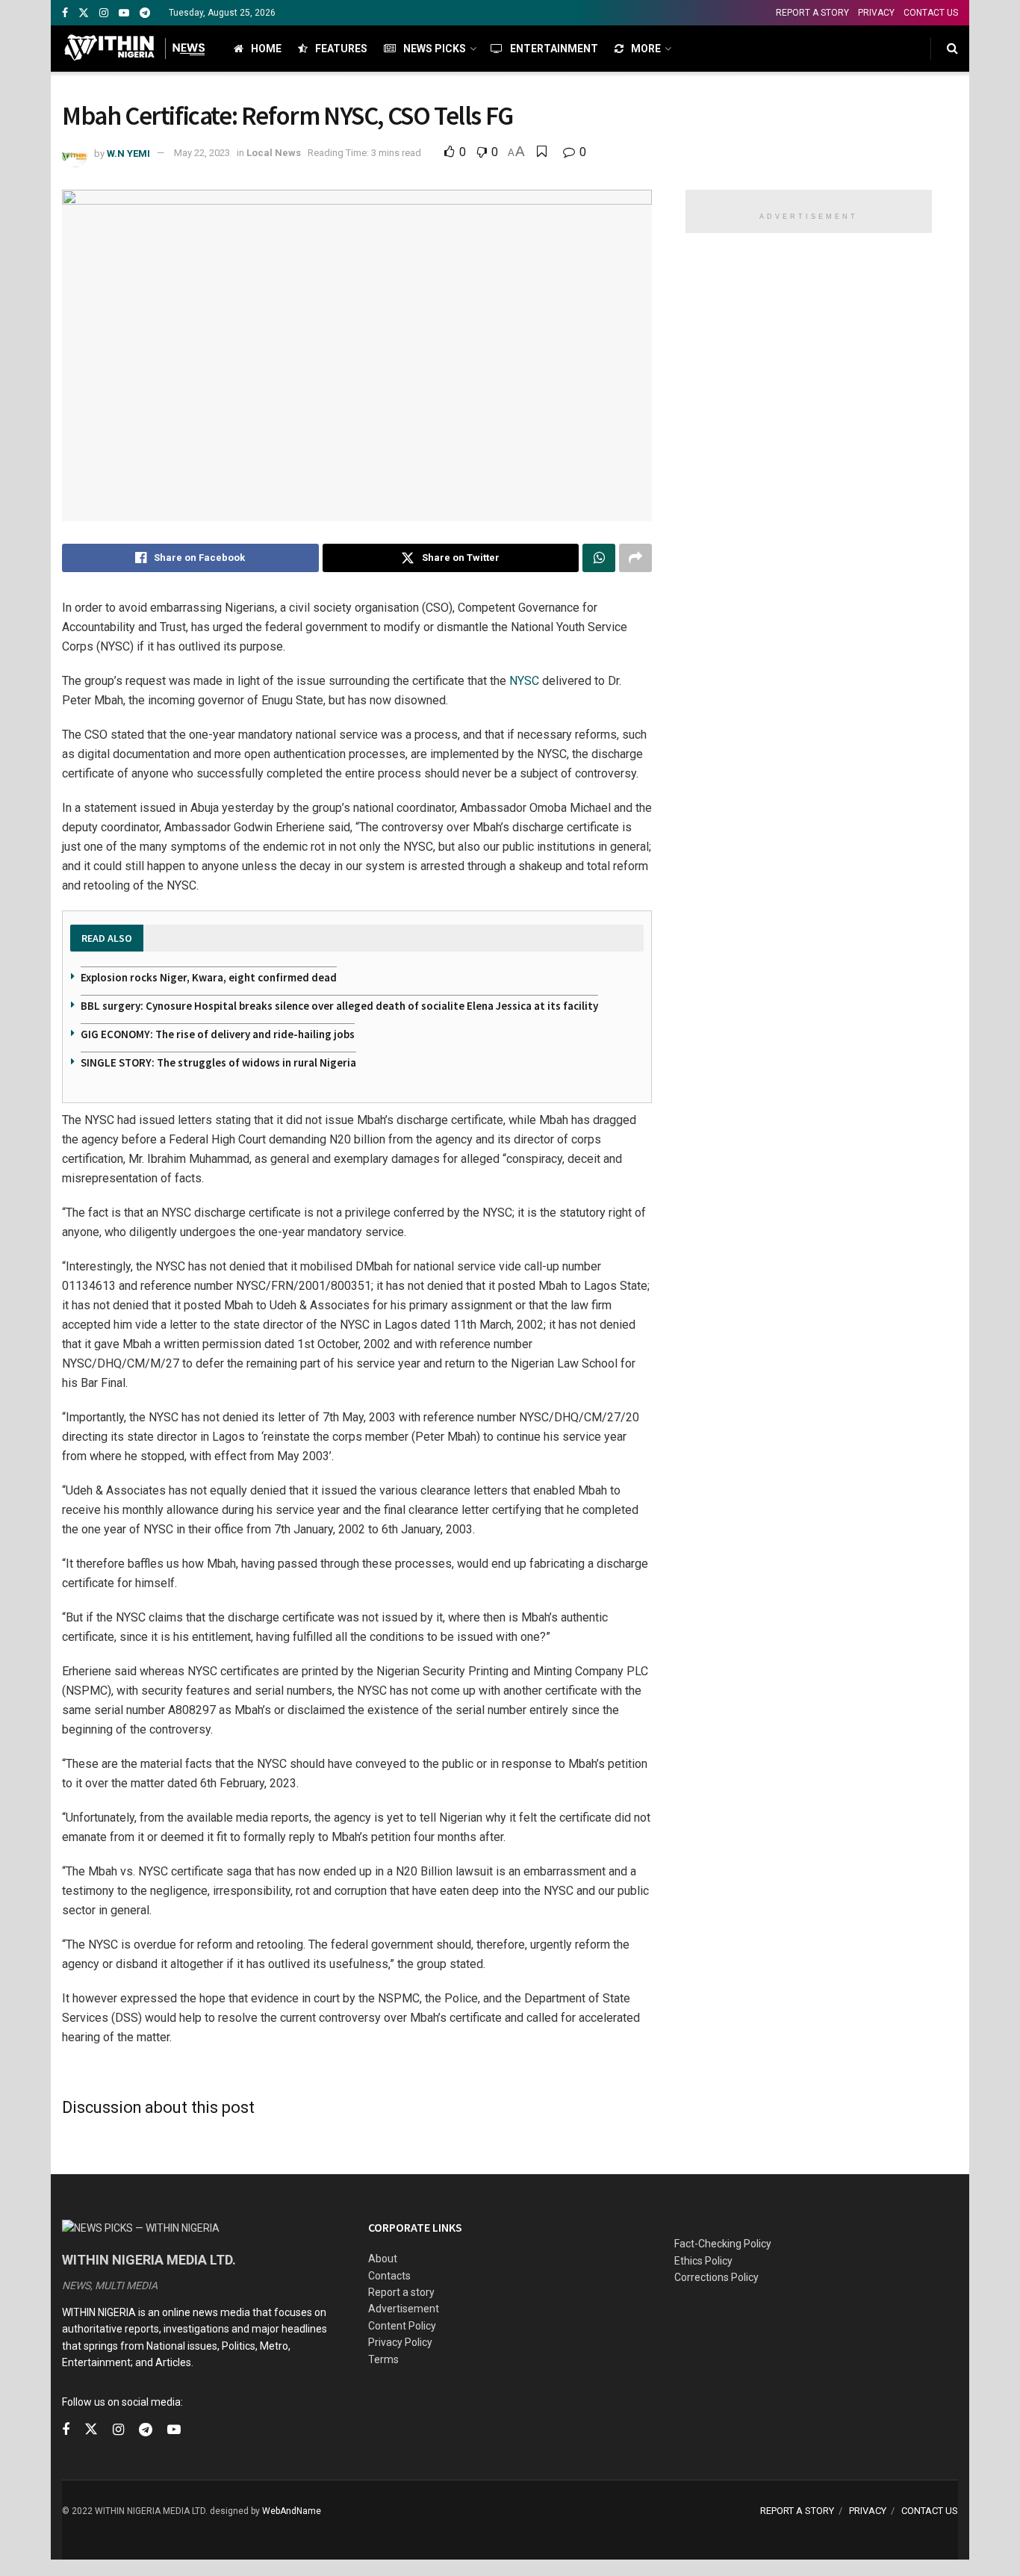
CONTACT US (931, 13)
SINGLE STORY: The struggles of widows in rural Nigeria (218, 1062)
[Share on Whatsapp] (599, 558)
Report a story (401, 2292)
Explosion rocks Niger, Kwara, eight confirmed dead (209, 977)
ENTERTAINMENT (554, 49)
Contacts (389, 2276)
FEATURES (341, 49)
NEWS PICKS (435, 49)
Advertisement (404, 2309)
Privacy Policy (400, 2342)
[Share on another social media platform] (635, 558)
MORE (646, 49)
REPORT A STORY (812, 13)
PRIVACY (876, 13)
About (383, 2259)
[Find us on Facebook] (65, 13)
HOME (266, 49)
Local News (274, 153)
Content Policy (402, 2326)
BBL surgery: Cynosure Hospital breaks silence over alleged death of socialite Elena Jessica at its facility (339, 1006)
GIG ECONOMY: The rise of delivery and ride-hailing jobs (218, 1034)
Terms (383, 2359)
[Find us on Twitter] (84, 13)
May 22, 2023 (202, 153)
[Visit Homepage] (135, 49)
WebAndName (292, 2511)
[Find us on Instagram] (104, 13)
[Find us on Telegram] (145, 13)
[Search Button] (952, 49)
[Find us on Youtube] (124, 13)
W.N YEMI (128, 153)
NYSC (524, 681)
